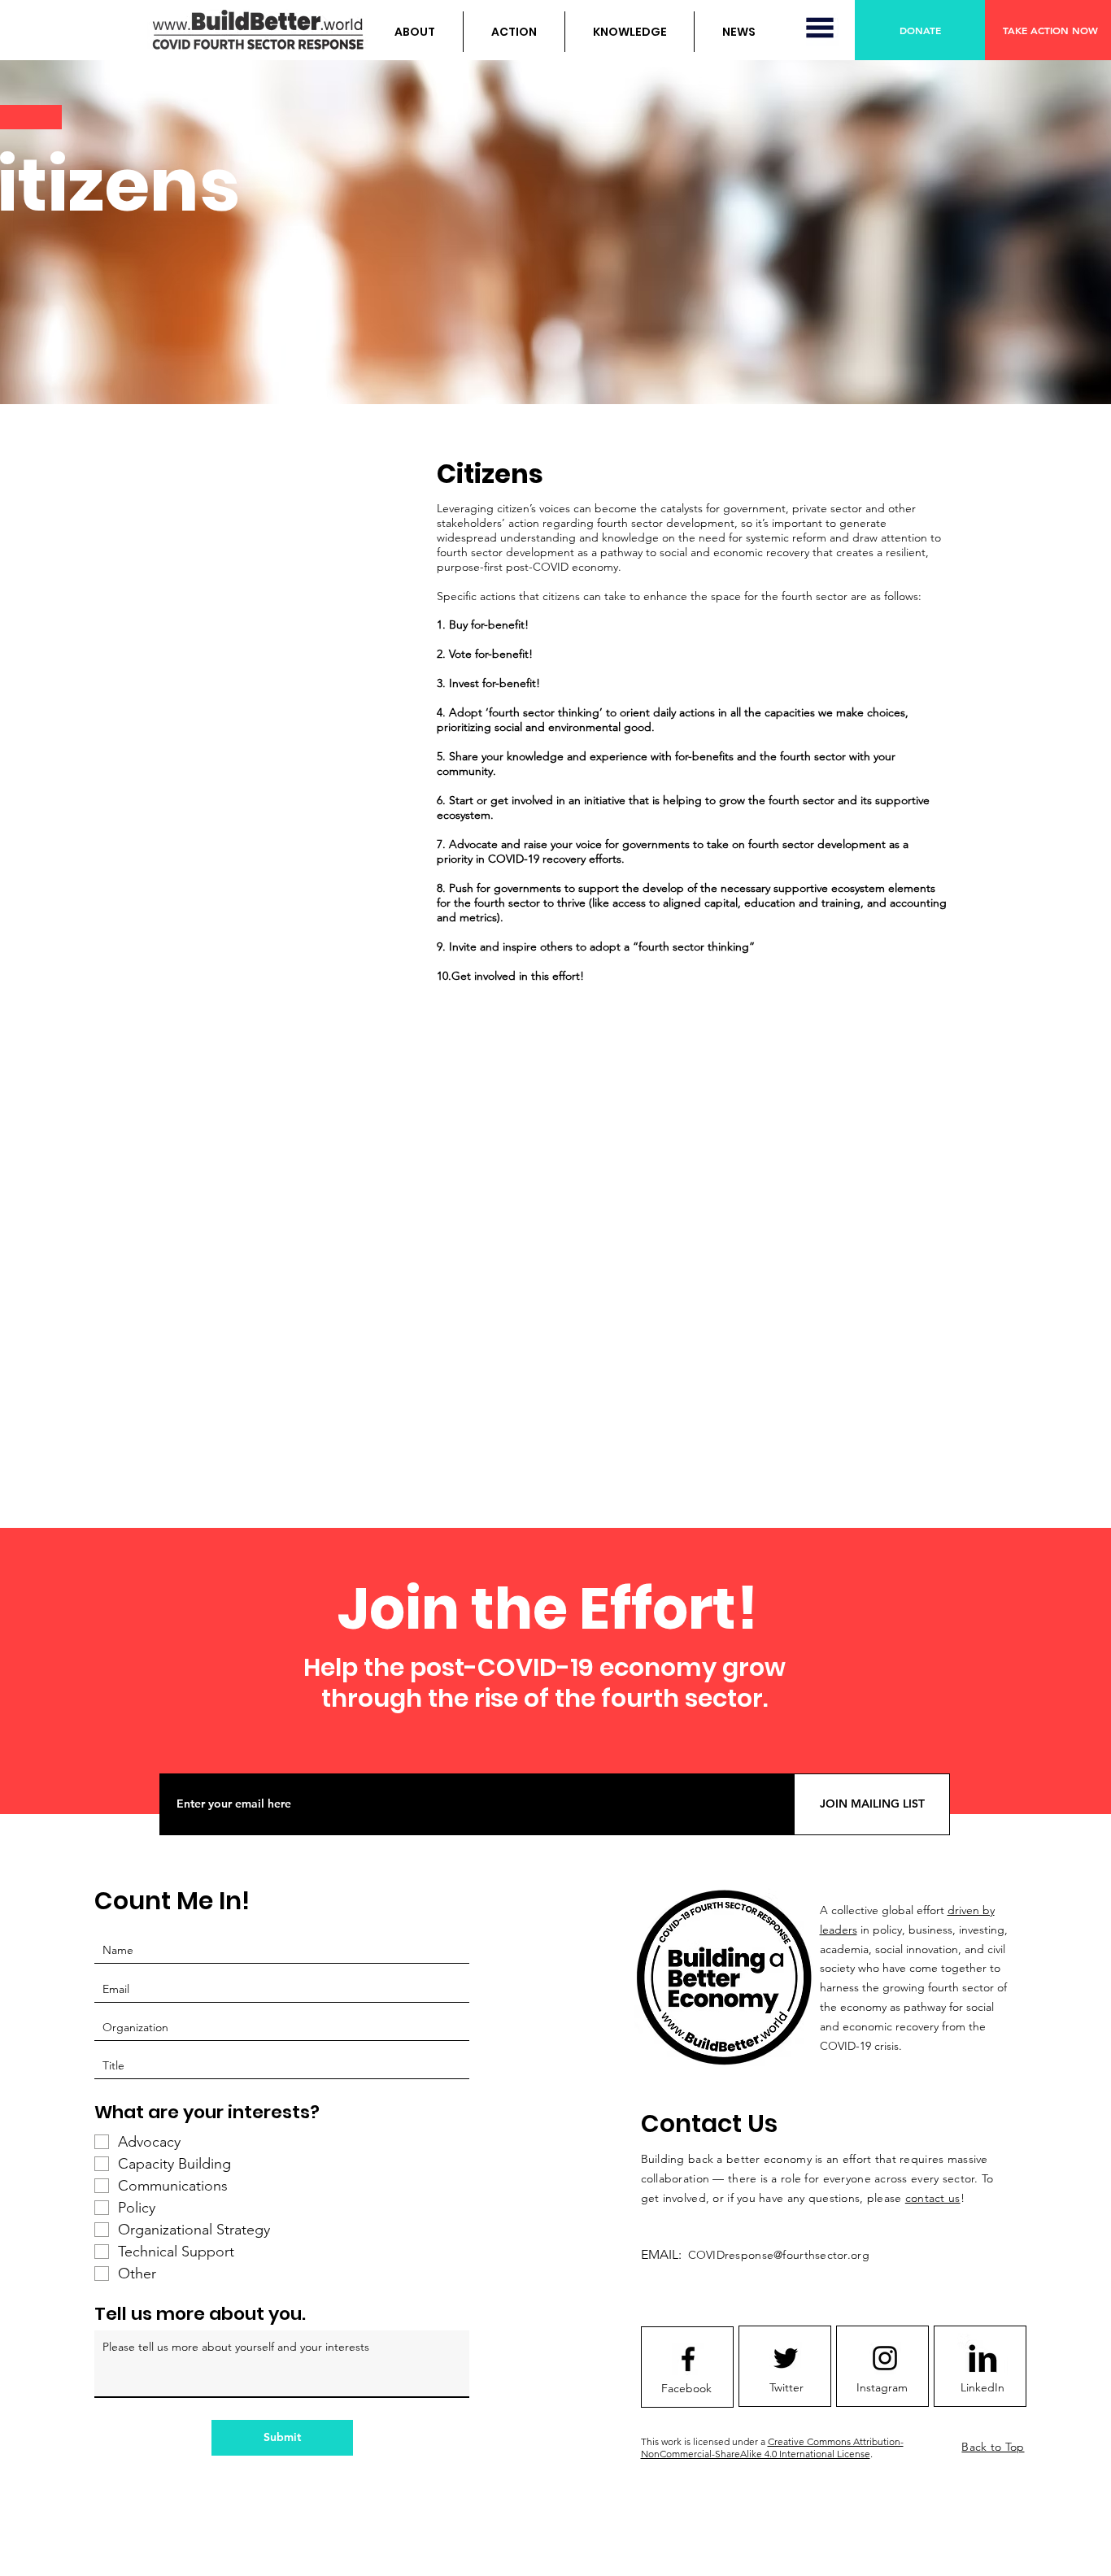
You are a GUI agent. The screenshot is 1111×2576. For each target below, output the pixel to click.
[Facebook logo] (688, 2359)
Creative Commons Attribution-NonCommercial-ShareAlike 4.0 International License (772, 2448)
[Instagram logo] (885, 2358)
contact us (933, 2198)
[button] (415, 32)
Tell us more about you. (200, 2314)
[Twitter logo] (786, 2358)
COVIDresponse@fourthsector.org (779, 2255)
